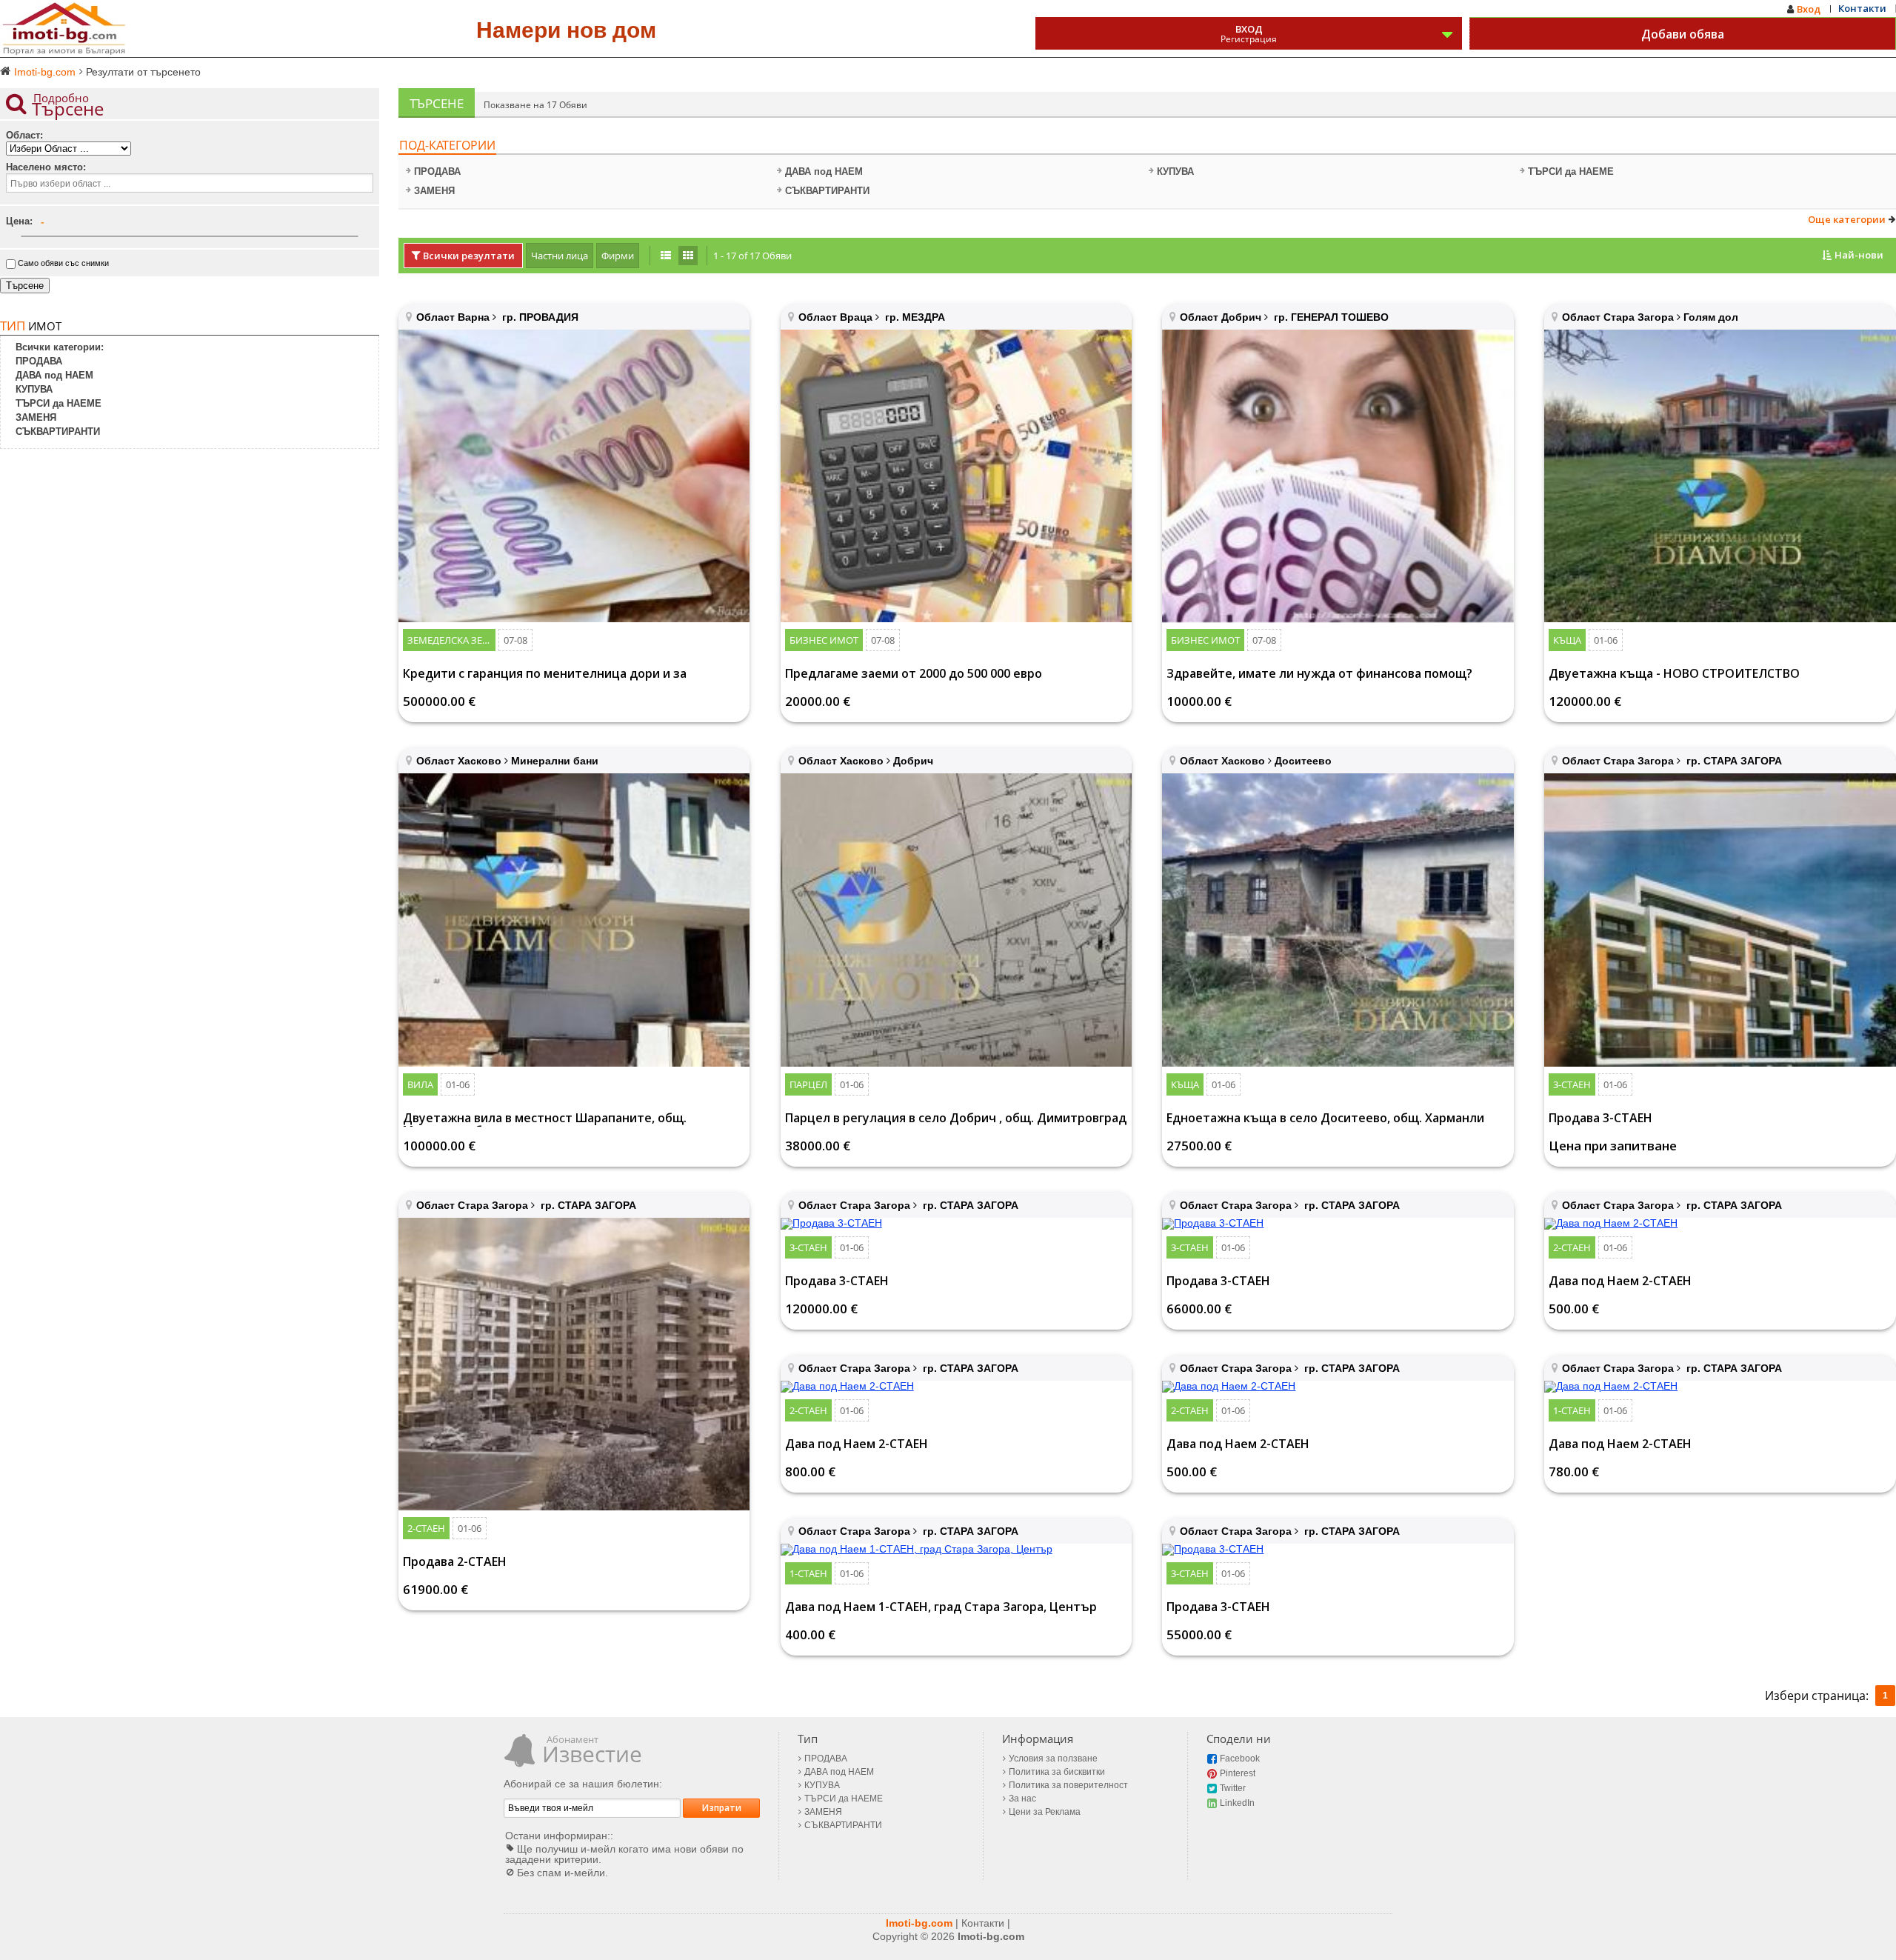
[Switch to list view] (666, 256)
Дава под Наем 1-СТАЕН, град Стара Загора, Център (941, 1608)
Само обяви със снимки (63, 263)
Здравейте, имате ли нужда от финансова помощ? (1319, 674)
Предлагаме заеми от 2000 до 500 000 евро (914, 674)
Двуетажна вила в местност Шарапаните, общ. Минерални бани (545, 1119)
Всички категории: (60, 347)
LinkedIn (1237, 1803)
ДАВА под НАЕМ (824, 171)
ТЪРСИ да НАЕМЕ (1571, 171)
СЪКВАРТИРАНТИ (827, 191)
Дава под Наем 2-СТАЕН (1620, 1282)
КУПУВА (1175, 171)
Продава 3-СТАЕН (1600, 1119)
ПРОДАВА (437, 171)
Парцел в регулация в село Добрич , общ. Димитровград (956, 1119)
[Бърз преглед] (574, 476)
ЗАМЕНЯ (434, 191)
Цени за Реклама (1045, 1812)
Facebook (1240, 1759)
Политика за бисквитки (1057, 1772)
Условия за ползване (1053, 1759)
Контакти (1862, 8)
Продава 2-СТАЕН (455, 1563)
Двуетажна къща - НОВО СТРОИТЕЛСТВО (1674, 674)
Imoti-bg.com (919, 1923)
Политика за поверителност (1068, 1785)
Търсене (25, 286)
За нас (1022, 1799)
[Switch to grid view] (688, 256)
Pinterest (1238, 1773)
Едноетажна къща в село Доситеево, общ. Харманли (1325, 1119)
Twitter (1233, 1788)
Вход (1809, 9)
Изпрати (722, 1808)
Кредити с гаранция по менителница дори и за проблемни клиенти (545, 675)
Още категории (1847, 220)
